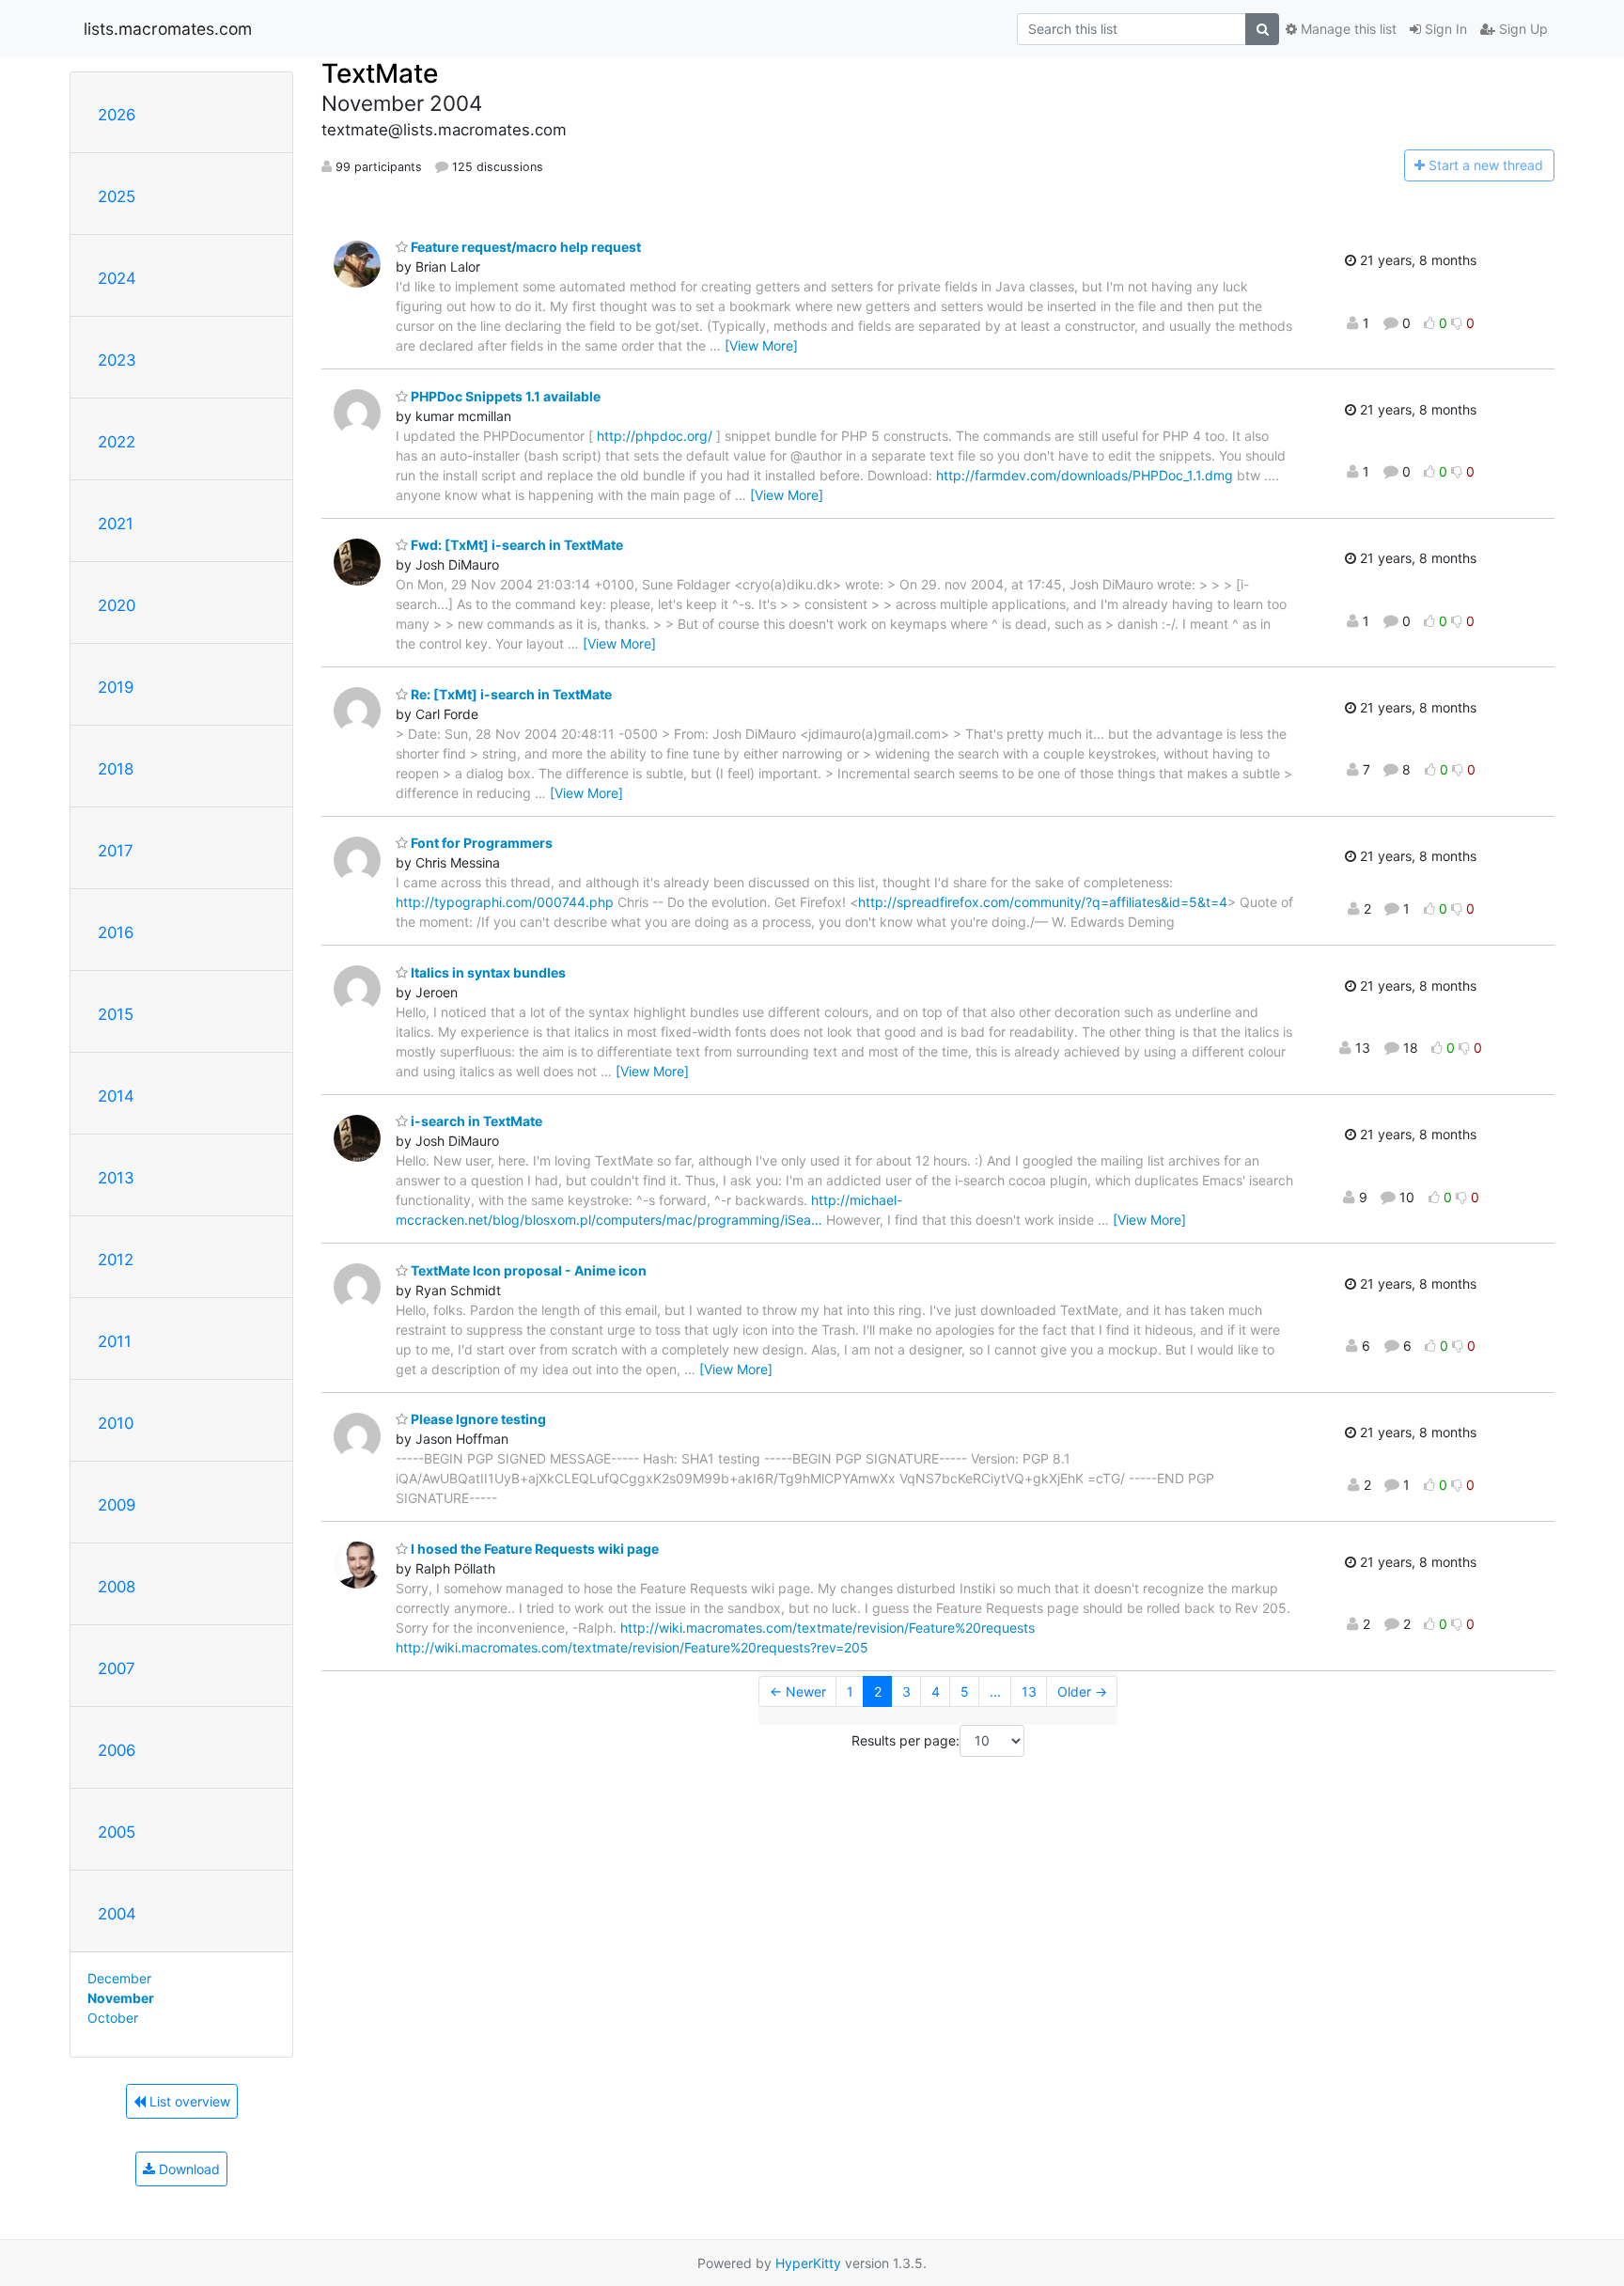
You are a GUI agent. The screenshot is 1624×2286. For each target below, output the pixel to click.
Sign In (1444, 29)
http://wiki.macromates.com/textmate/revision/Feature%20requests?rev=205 (632, 1647)
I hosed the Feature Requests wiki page (533, 1549)
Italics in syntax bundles (487, 972)
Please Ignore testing (477, 1419)
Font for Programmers (480, 843)
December (119, 1978)
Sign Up (1522, 29)
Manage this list (1347, 29)
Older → (1082, 1691)
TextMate (380, 73)
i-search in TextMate (475, 1121)
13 (1029, 1691)
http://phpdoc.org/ (655, 436)
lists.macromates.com (168, 29)
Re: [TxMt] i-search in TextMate (510, 694)
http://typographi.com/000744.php (505, 902)
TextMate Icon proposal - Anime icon (527, 1270)
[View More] (761, 345)
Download (187, 2169)
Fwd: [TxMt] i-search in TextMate (515, 545)
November (121, 1998)
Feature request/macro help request (524, 247)
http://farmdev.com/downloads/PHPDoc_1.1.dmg (1085, 475)
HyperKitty (808, 2263)
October (113, 2018)
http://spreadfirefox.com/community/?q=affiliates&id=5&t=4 (1043, 902)
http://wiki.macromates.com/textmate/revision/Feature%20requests (828, 1628)
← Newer (798, 1691)
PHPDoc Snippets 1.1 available (504, 396)
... (995, 1691)
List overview (188, 2101)
